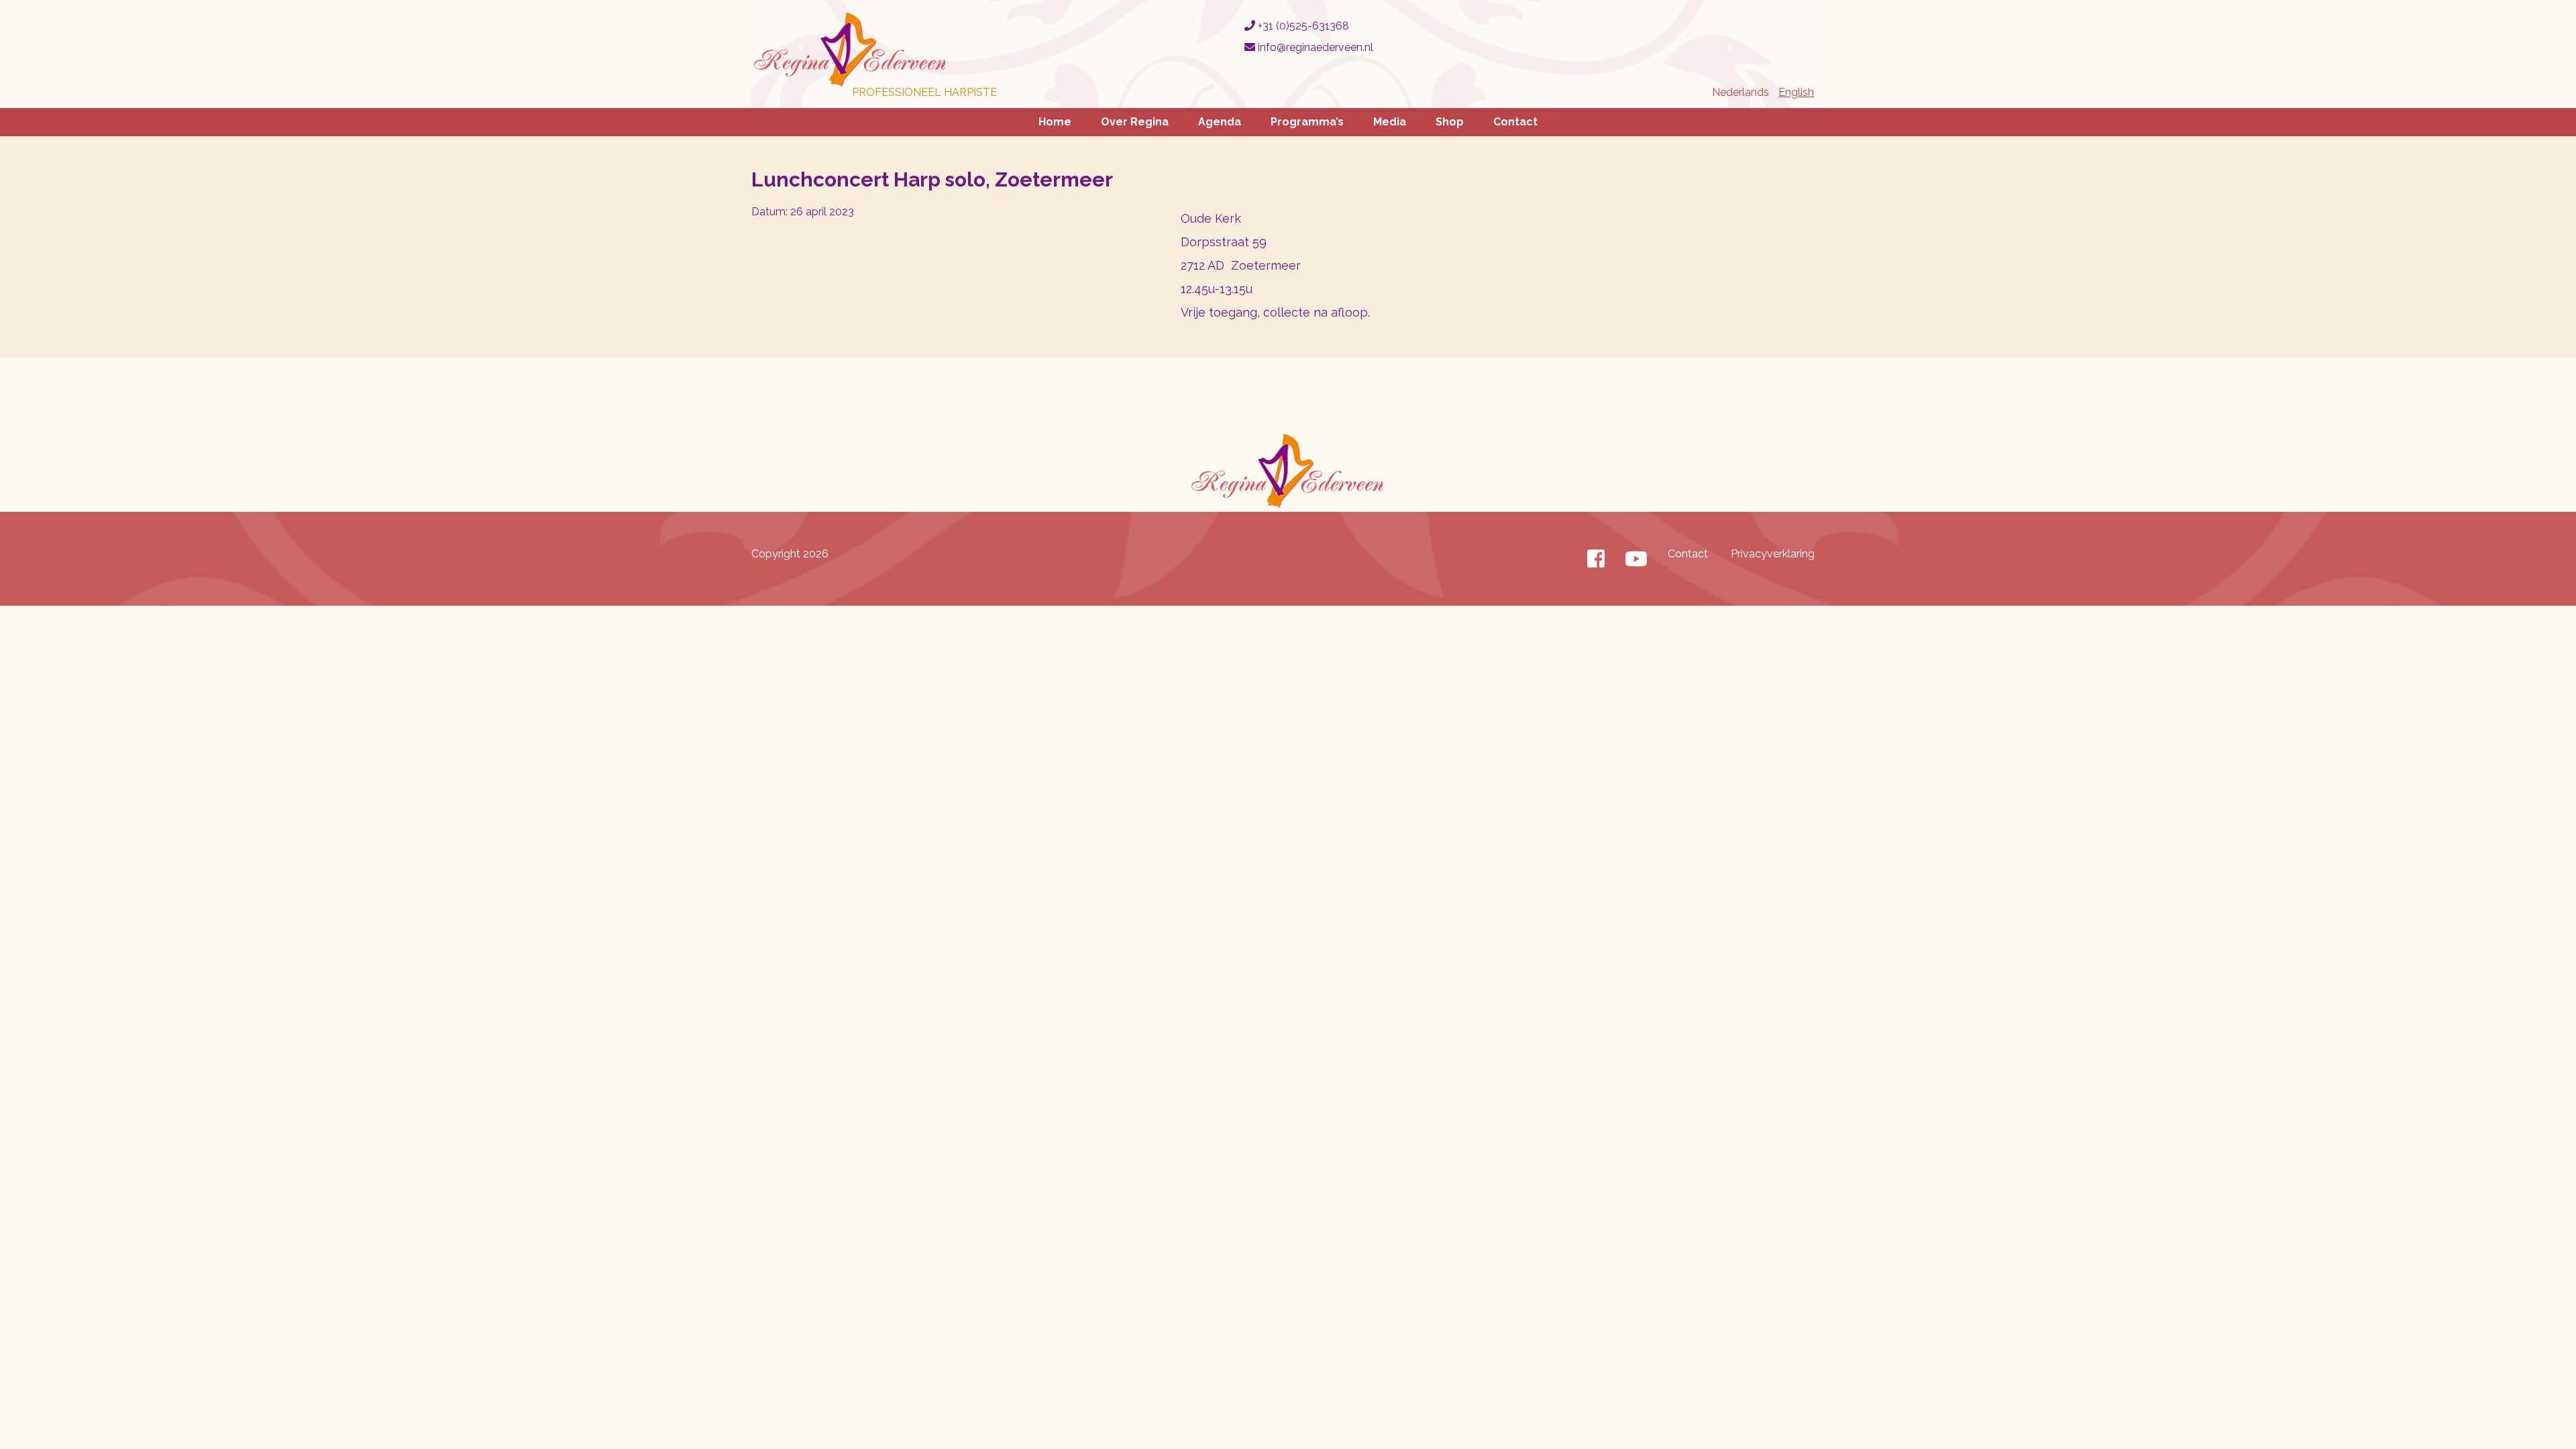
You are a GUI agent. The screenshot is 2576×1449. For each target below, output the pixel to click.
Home (1055, 122)
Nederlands (1740, 92)
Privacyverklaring (1773, 554)
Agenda (1220, 122)
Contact (1515, 122)
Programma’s (1307, 122)
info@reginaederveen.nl (1314, 47)
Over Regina (1135, 122)
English (1796, 92)
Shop (1450, 122)
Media (1390, 122)
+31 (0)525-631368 (1302, 26)
